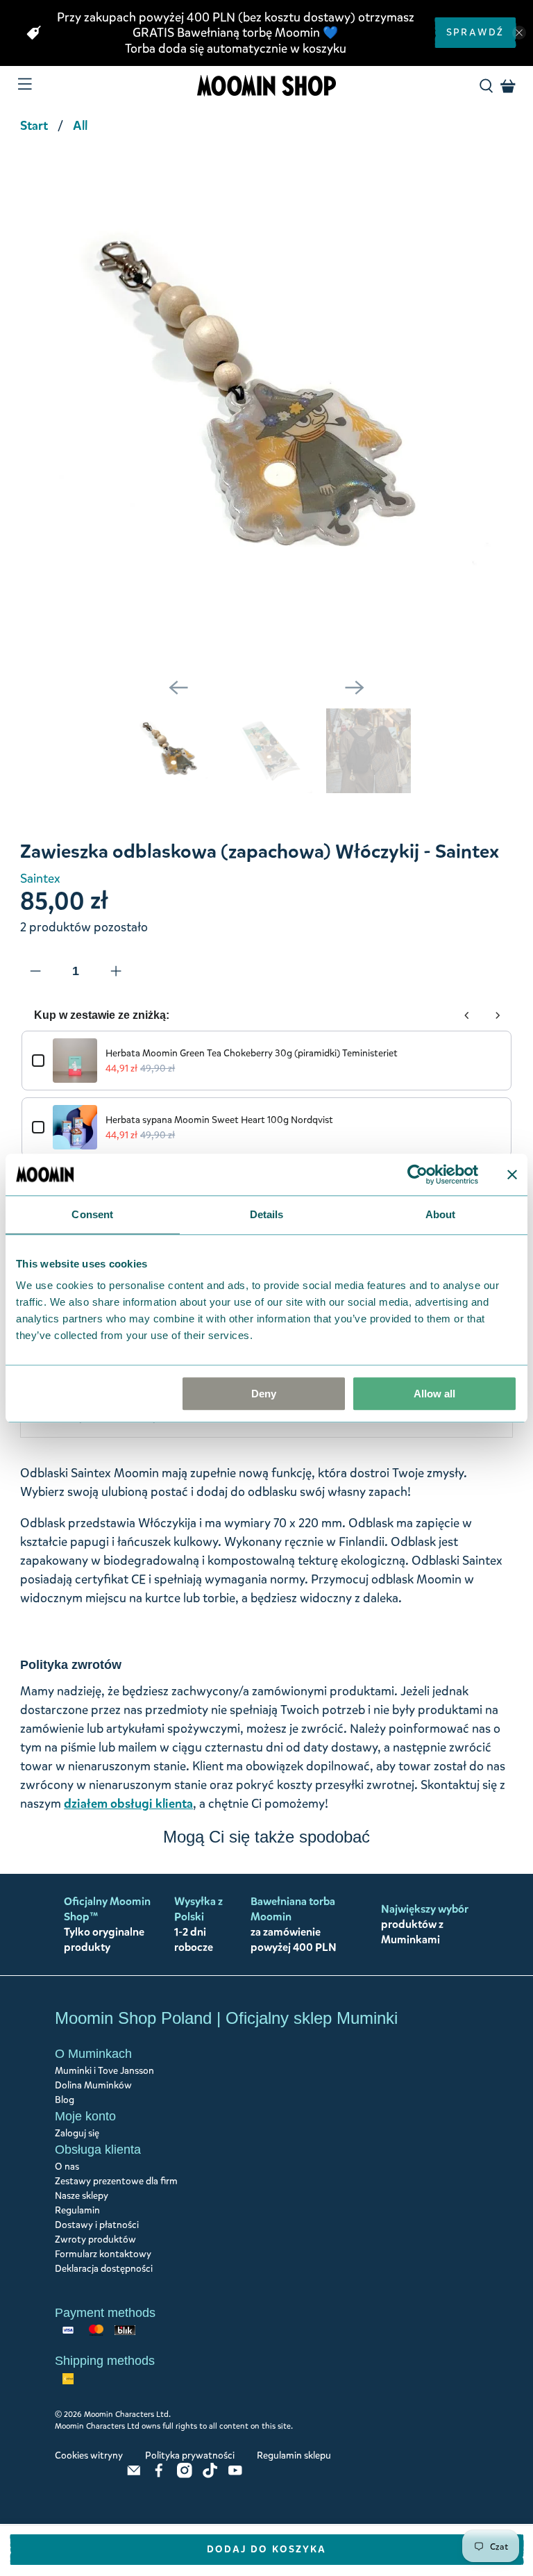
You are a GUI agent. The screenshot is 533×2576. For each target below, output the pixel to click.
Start (34, 126)
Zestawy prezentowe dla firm (116, 2181)
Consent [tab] (92, 1214)
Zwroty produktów (95, 2240)
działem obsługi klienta (128, 1804)
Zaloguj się (77, 2133)
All (80, 126)
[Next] (355, 688)
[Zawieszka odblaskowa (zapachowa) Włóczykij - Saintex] (266, 406)
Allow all (434, 1394)
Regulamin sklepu (294, 2455)
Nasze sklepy (82, 2196)
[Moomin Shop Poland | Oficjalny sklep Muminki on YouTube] (235, 2475)
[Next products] (498, 1015)
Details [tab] (267, 1214)
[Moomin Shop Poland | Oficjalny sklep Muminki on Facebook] (159, 2475)
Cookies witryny (89, 2455)
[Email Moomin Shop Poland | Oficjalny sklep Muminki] (134, 2475)
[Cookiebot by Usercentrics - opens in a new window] (417, 1174)
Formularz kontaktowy (103, 2254)
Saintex (40, 879)
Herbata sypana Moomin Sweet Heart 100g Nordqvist (219, 1120)
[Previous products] (467, 1015)
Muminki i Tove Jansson (104, 2071)
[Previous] (178, 688)
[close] (519, 33)
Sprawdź (475, 32)
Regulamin (77, 2210)
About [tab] (441, 1214)
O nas (67, 2167)
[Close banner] (512, 1174)
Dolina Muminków (93, 2085)
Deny (264, 1394)
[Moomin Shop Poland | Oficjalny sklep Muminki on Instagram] (185, 2475)
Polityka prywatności (190, 2455)
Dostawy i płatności (97, 2225)
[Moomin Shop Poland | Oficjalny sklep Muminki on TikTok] (210, 2475)
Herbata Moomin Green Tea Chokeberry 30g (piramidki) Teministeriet (252, 1053)
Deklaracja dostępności (104, 2269)
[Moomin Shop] (266, 86)
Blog (65, 2100)
